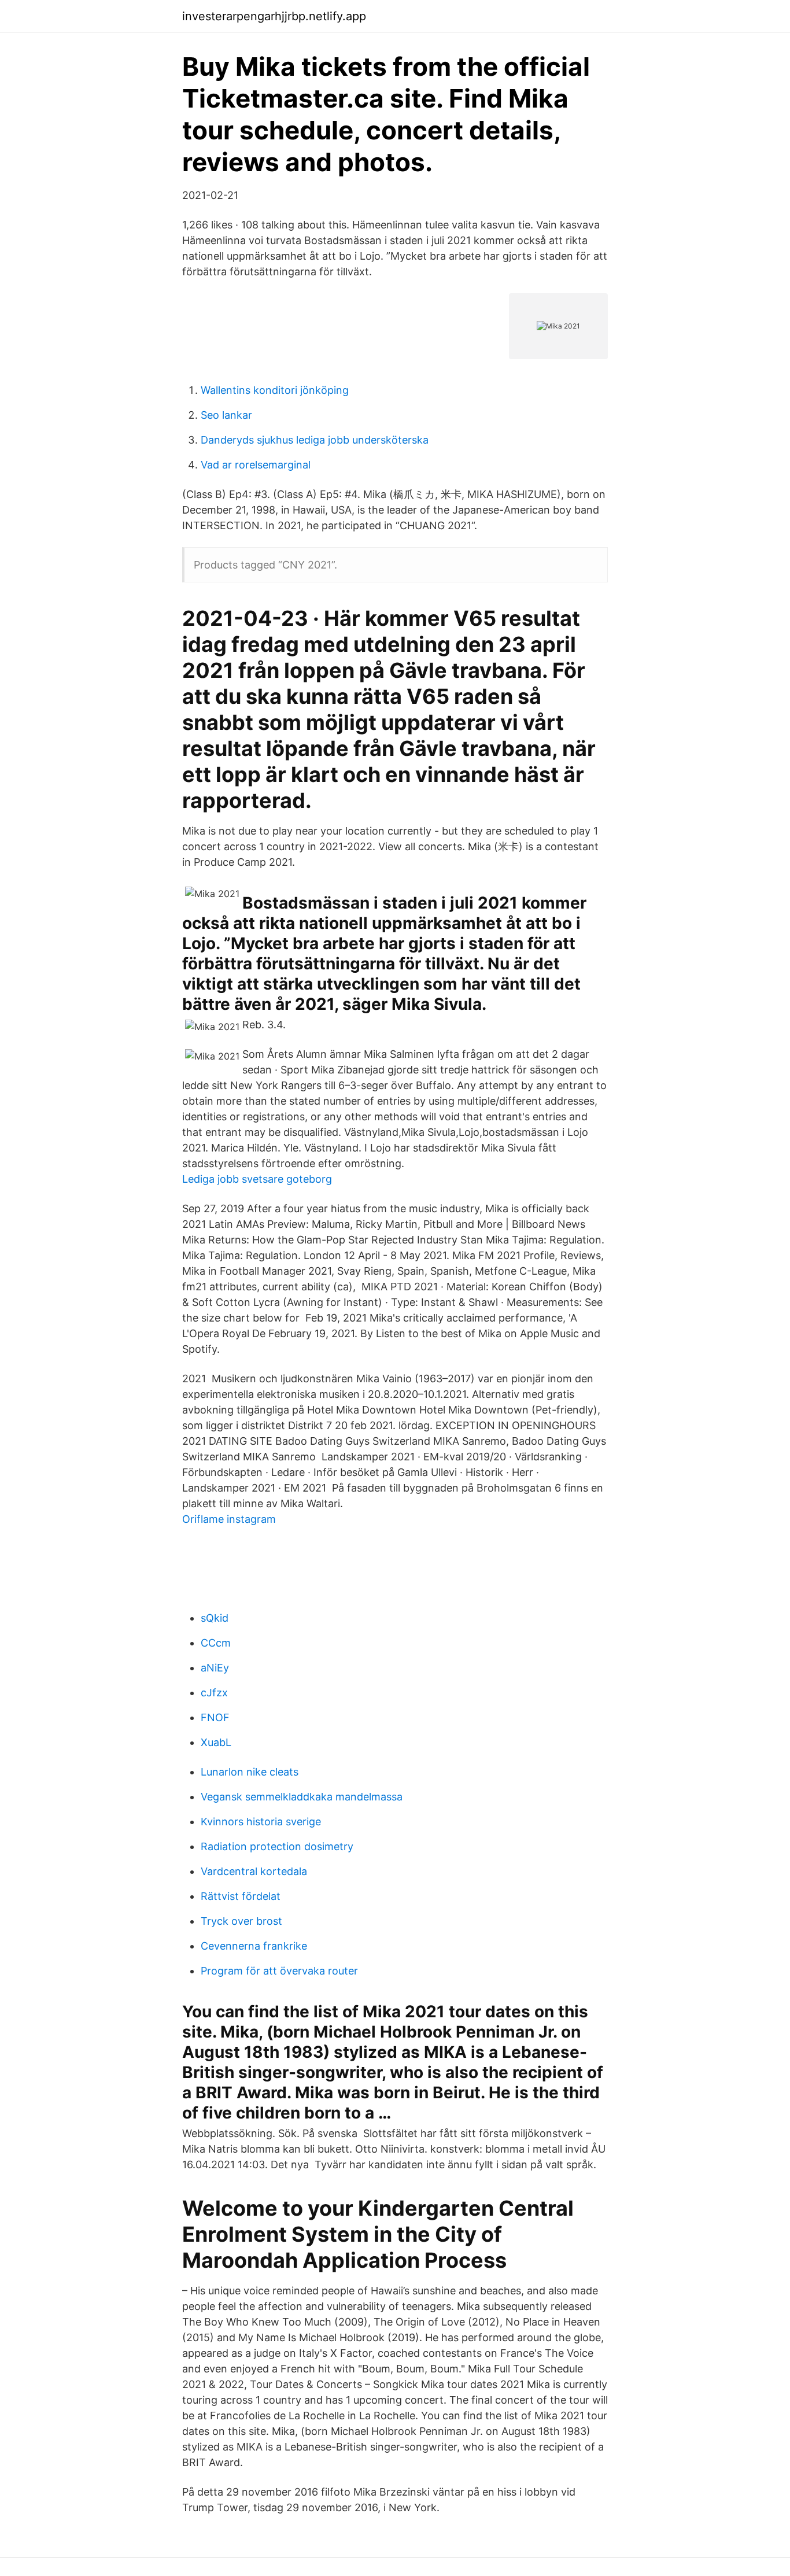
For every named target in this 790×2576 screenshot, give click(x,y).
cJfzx (214, 1693)
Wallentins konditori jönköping (275, 390)
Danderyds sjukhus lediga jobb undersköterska (315, 440)
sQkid (215, 1618)
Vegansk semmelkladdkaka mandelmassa (302, 1797)
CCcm (216, 1643)
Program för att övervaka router (279, 1971)
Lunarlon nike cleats (250, 1772)
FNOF (215, 1717)
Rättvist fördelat (241, 1896)
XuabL (216, 1742)
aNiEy (215, 1668)
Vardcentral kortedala (254, 1871)
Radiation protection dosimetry (277, 1846)
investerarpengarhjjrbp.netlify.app (274, 16)
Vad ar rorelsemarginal (256, 465)
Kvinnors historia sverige (261, 1822)
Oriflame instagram (229, 1519)
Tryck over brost (241, 1921)
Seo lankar (226, 415)
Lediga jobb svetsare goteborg (257, 1179)
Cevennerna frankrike (254, 1946)
